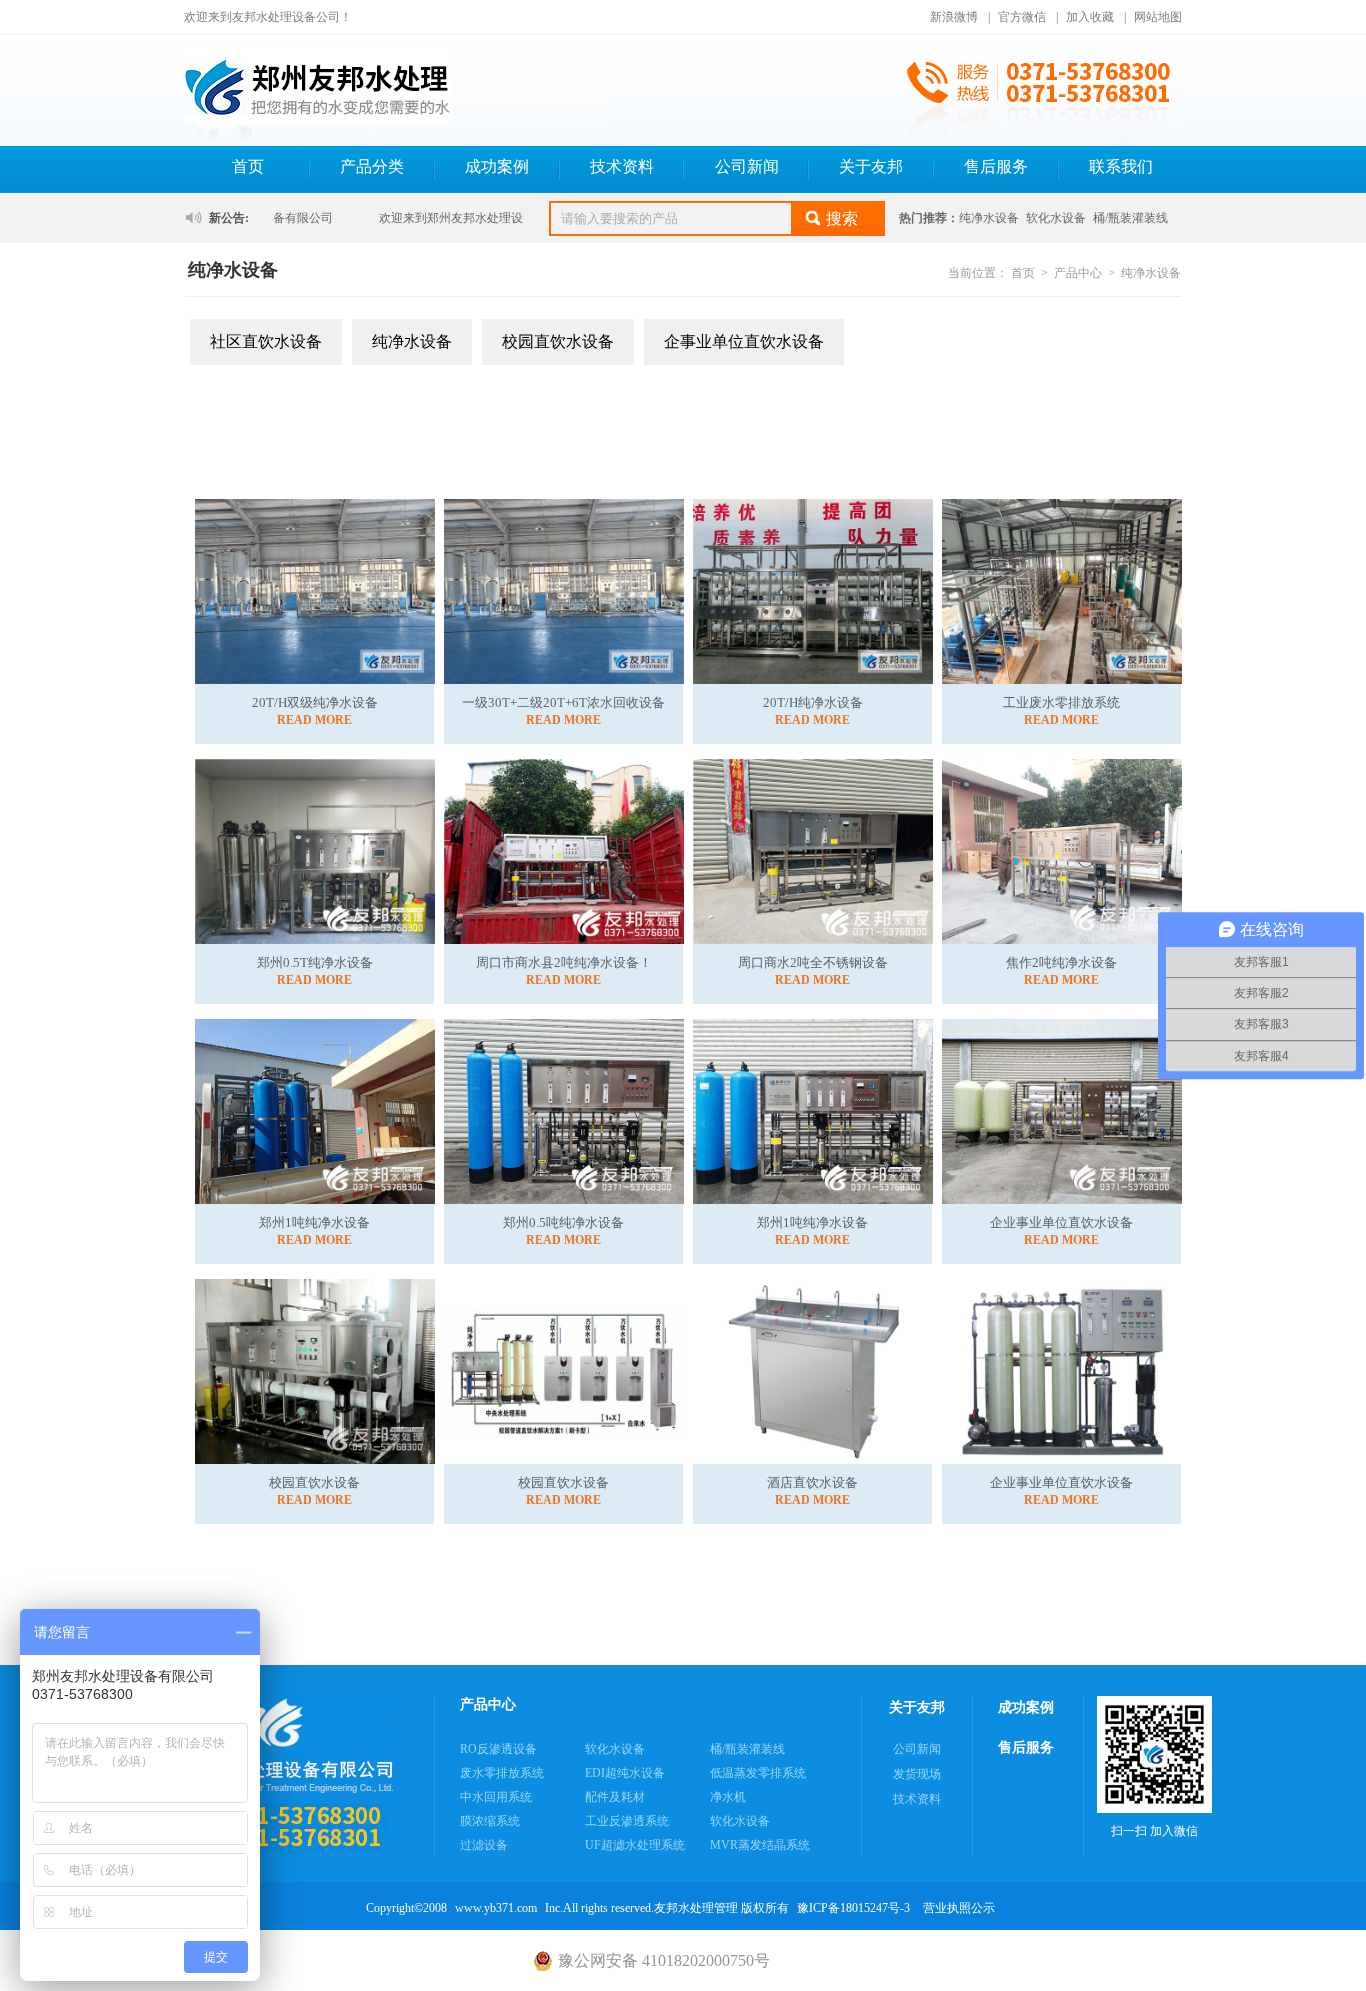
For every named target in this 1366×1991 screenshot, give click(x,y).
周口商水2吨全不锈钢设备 (813, 962)
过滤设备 (484, 1845)
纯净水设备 (989, 218)
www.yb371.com (496, 1908)
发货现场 (917, 1774)
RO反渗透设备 (498, 1749)
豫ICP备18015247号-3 (853, 1908)
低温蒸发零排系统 (758, 1773)
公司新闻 (747, 166)
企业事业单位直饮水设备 (1061, 1222)
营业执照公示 (959, 1908)
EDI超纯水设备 (625, 1773)
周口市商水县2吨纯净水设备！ (564, 962)
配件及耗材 (615, 1797)
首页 (248, 166)
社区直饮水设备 (266, 341)
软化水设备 (1056, 218)
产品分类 (372, 166)
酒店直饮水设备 (812, 1482)
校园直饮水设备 (558, 341)
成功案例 (497, 166)
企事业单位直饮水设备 (744, 341)
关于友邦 (871, 166)
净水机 (728, 1797)
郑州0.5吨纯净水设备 (563, 1222)
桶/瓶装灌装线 (1130, 218)
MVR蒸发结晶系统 (760, 1845)
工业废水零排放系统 (1061, 702)
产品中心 (1078, 273)
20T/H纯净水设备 (813, 702)
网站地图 (1158, 17)
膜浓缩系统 (490, 1821)
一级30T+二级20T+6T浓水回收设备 (563, 702)
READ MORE (314, 720)
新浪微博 (954, 17)
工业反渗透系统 (627, 1821)
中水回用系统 (496, 1797)
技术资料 (622, 166)
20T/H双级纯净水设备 (315, 702)
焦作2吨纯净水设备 (1061, 962)
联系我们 (1121, 166)
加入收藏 (1090, 17)
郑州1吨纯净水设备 (314, 1222)
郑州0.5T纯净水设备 (315, 962)
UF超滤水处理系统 (635, 1845)
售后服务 (996, 166)
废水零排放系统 (502, 1773)
